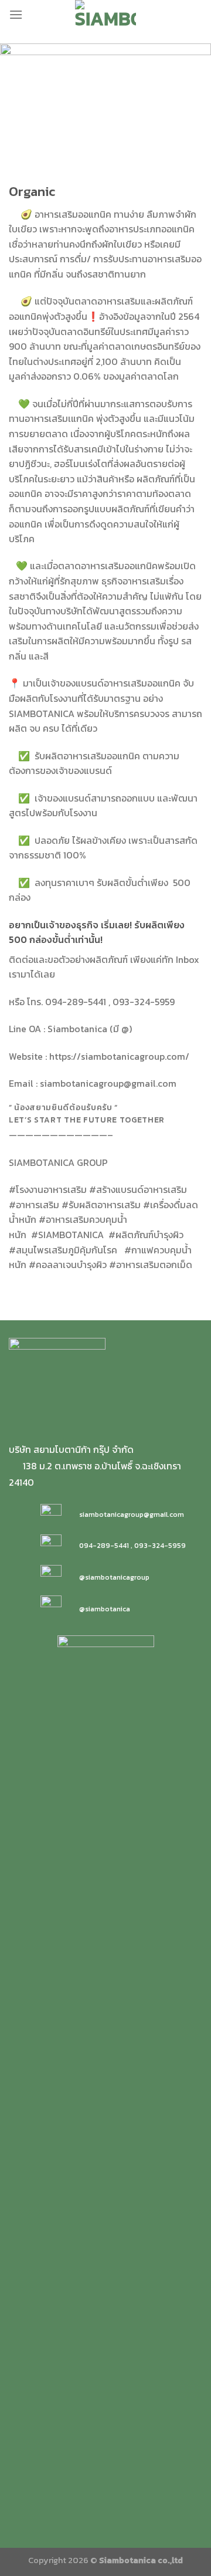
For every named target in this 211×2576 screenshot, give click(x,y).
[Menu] (16, 14)
